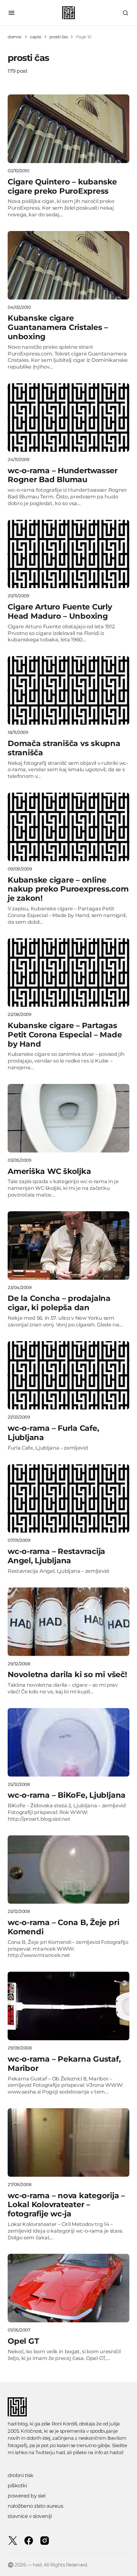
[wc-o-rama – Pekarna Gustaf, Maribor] (68, 2006)
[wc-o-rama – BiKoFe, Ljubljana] (68, 1742)
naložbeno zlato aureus (35, 2506)
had (61, 2452)
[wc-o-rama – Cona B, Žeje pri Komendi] (68, 1870)
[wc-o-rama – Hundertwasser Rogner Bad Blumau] (68, 418)
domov (15, 37)
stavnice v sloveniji (30, 2516)
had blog (18, 2424)
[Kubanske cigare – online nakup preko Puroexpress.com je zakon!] (68, 827)
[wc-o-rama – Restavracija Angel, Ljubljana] (68, 1499)
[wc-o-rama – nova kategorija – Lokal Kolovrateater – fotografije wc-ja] (68, 2143)
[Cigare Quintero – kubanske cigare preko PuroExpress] (68, 129)
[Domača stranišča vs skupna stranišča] (68, 690)
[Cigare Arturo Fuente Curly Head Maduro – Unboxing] (68, 554)
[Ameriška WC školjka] (68, 1118)
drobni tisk (21, 2475)
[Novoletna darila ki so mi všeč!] (68, 1622)
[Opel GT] (68, 2288)
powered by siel (27, 2496)
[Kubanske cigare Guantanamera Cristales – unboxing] (68, 265)
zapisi (36, 37)
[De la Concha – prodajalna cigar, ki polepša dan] (68, 1246)
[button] (11, 13)
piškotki (17, 2486)
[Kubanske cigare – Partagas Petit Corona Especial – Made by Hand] (68, 972)
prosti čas (58, 37)
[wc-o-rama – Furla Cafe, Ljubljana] (68, 1375)
